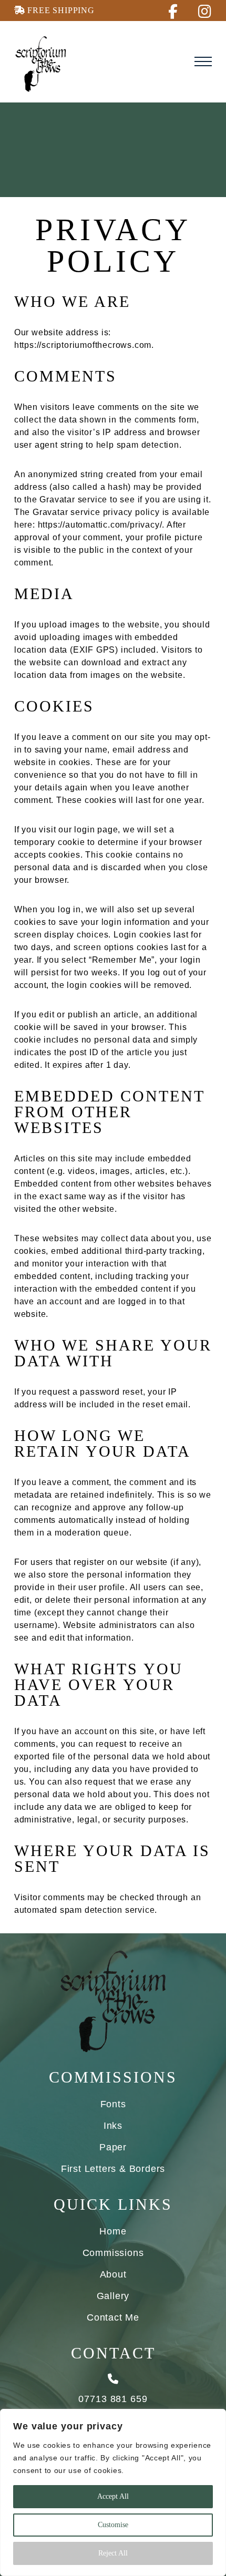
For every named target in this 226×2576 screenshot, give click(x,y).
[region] (113, 2492)
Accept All (113, 2496)
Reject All (113, 2553)
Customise (113, 2525)
